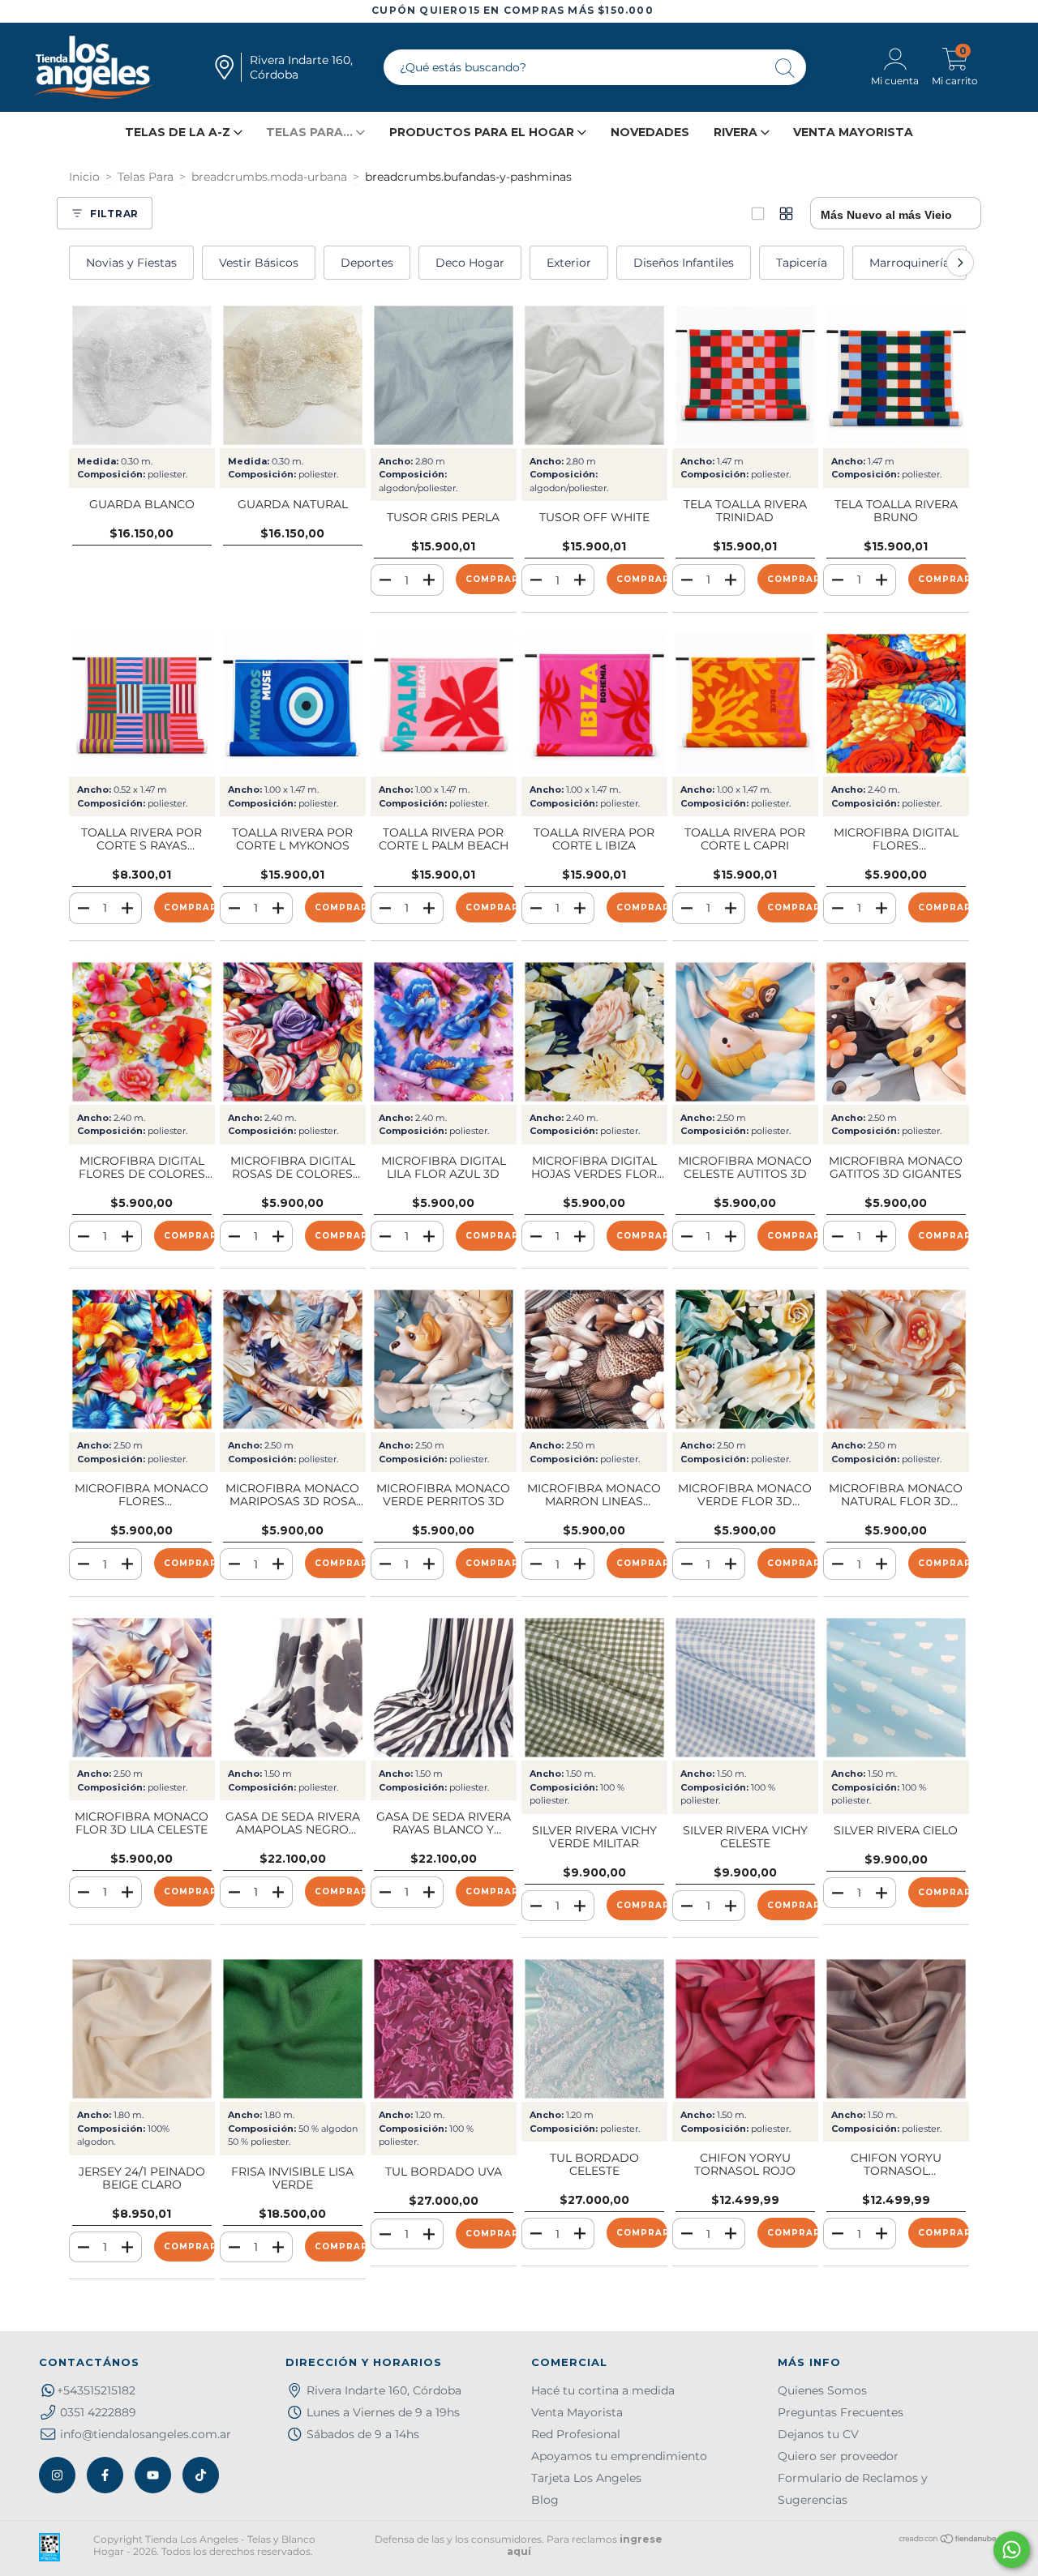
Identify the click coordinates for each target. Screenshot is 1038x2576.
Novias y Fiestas (131, 263)
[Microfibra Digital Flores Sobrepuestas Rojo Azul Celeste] (896, 704)
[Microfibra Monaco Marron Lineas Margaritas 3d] (594, 1359)
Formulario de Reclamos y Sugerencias (853, 2489)
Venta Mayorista (853, 132)
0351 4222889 (98, 2412)
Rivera (737, 132)
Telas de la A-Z (179, 132)
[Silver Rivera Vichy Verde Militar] (594, 1688)
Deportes (367, 263)
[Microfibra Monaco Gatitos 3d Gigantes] (896, 1032)
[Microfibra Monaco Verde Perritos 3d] (444, 1359)
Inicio (84, 177)
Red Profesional (576, 2434)
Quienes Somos (822, 2390)
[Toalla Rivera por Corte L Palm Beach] (444, 704)
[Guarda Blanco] (142, 375)
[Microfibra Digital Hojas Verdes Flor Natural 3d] (594, 1032)
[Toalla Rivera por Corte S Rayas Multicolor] (142, 704)
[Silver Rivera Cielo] (896, 1688)
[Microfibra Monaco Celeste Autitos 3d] (745, 1032)
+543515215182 (96, 2390)
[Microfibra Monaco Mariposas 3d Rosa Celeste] (293, 1359)
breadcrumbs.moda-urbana (269, 177)
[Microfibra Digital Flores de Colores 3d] (142, 1032)
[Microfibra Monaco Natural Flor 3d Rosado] (896, 1359)
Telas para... (311, 132)
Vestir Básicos (259, 263)
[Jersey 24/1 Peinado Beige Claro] (142, 2029)
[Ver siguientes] (960, 263)
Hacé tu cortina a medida (603, 2390)
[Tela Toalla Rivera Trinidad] (745, 375)
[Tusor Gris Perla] (444, 375)
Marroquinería (909, 263)
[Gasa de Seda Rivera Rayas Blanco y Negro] (444, 1688)
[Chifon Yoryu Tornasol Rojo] (745, 2029)
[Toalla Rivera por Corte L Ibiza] (594, 704)
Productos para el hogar (483, 132)
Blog (545, 2500)
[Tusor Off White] (594, 375)
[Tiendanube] (948, 2541)
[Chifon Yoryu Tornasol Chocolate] (896, 2029)
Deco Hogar (470, 263)
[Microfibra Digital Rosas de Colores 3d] (293, 1032)
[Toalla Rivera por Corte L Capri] (745, 704)
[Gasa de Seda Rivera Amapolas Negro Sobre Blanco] (293, 1688)
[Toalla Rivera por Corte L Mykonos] (293, 704)
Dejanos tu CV (818, 2434)
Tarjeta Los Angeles (586, 2478)
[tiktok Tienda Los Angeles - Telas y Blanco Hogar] (201, 2475)
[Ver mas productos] (786, 214)
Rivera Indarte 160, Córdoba (384, 2390)
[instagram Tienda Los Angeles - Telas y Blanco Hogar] (57, 2475)
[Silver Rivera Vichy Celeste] (745, 1688)
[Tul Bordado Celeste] (594, 2029)
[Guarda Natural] (293, 375)
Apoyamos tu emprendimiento (619, 2456)
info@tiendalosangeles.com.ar (146, 2434)
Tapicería (802, 263)
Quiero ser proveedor (838, 2456)
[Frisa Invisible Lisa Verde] (293, 2029)
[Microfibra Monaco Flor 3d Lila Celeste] (142, 1688)
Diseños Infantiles (684, 263)
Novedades (650, 132)
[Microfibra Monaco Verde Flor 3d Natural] (745, 1359)
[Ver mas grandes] (758, 214)
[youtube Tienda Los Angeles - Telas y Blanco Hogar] (153, 2475)
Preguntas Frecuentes (841, 2412)
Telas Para (146, 177)
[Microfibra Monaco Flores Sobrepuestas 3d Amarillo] (142, 1359)
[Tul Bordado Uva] (444, 2029)
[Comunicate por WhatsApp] (1012, 2550)
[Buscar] (786, 69)
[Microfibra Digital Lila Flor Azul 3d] (444, 1032)
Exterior (569, 263)
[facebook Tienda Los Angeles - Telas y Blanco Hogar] (105, 2475)
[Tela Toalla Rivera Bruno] (896, 375)
